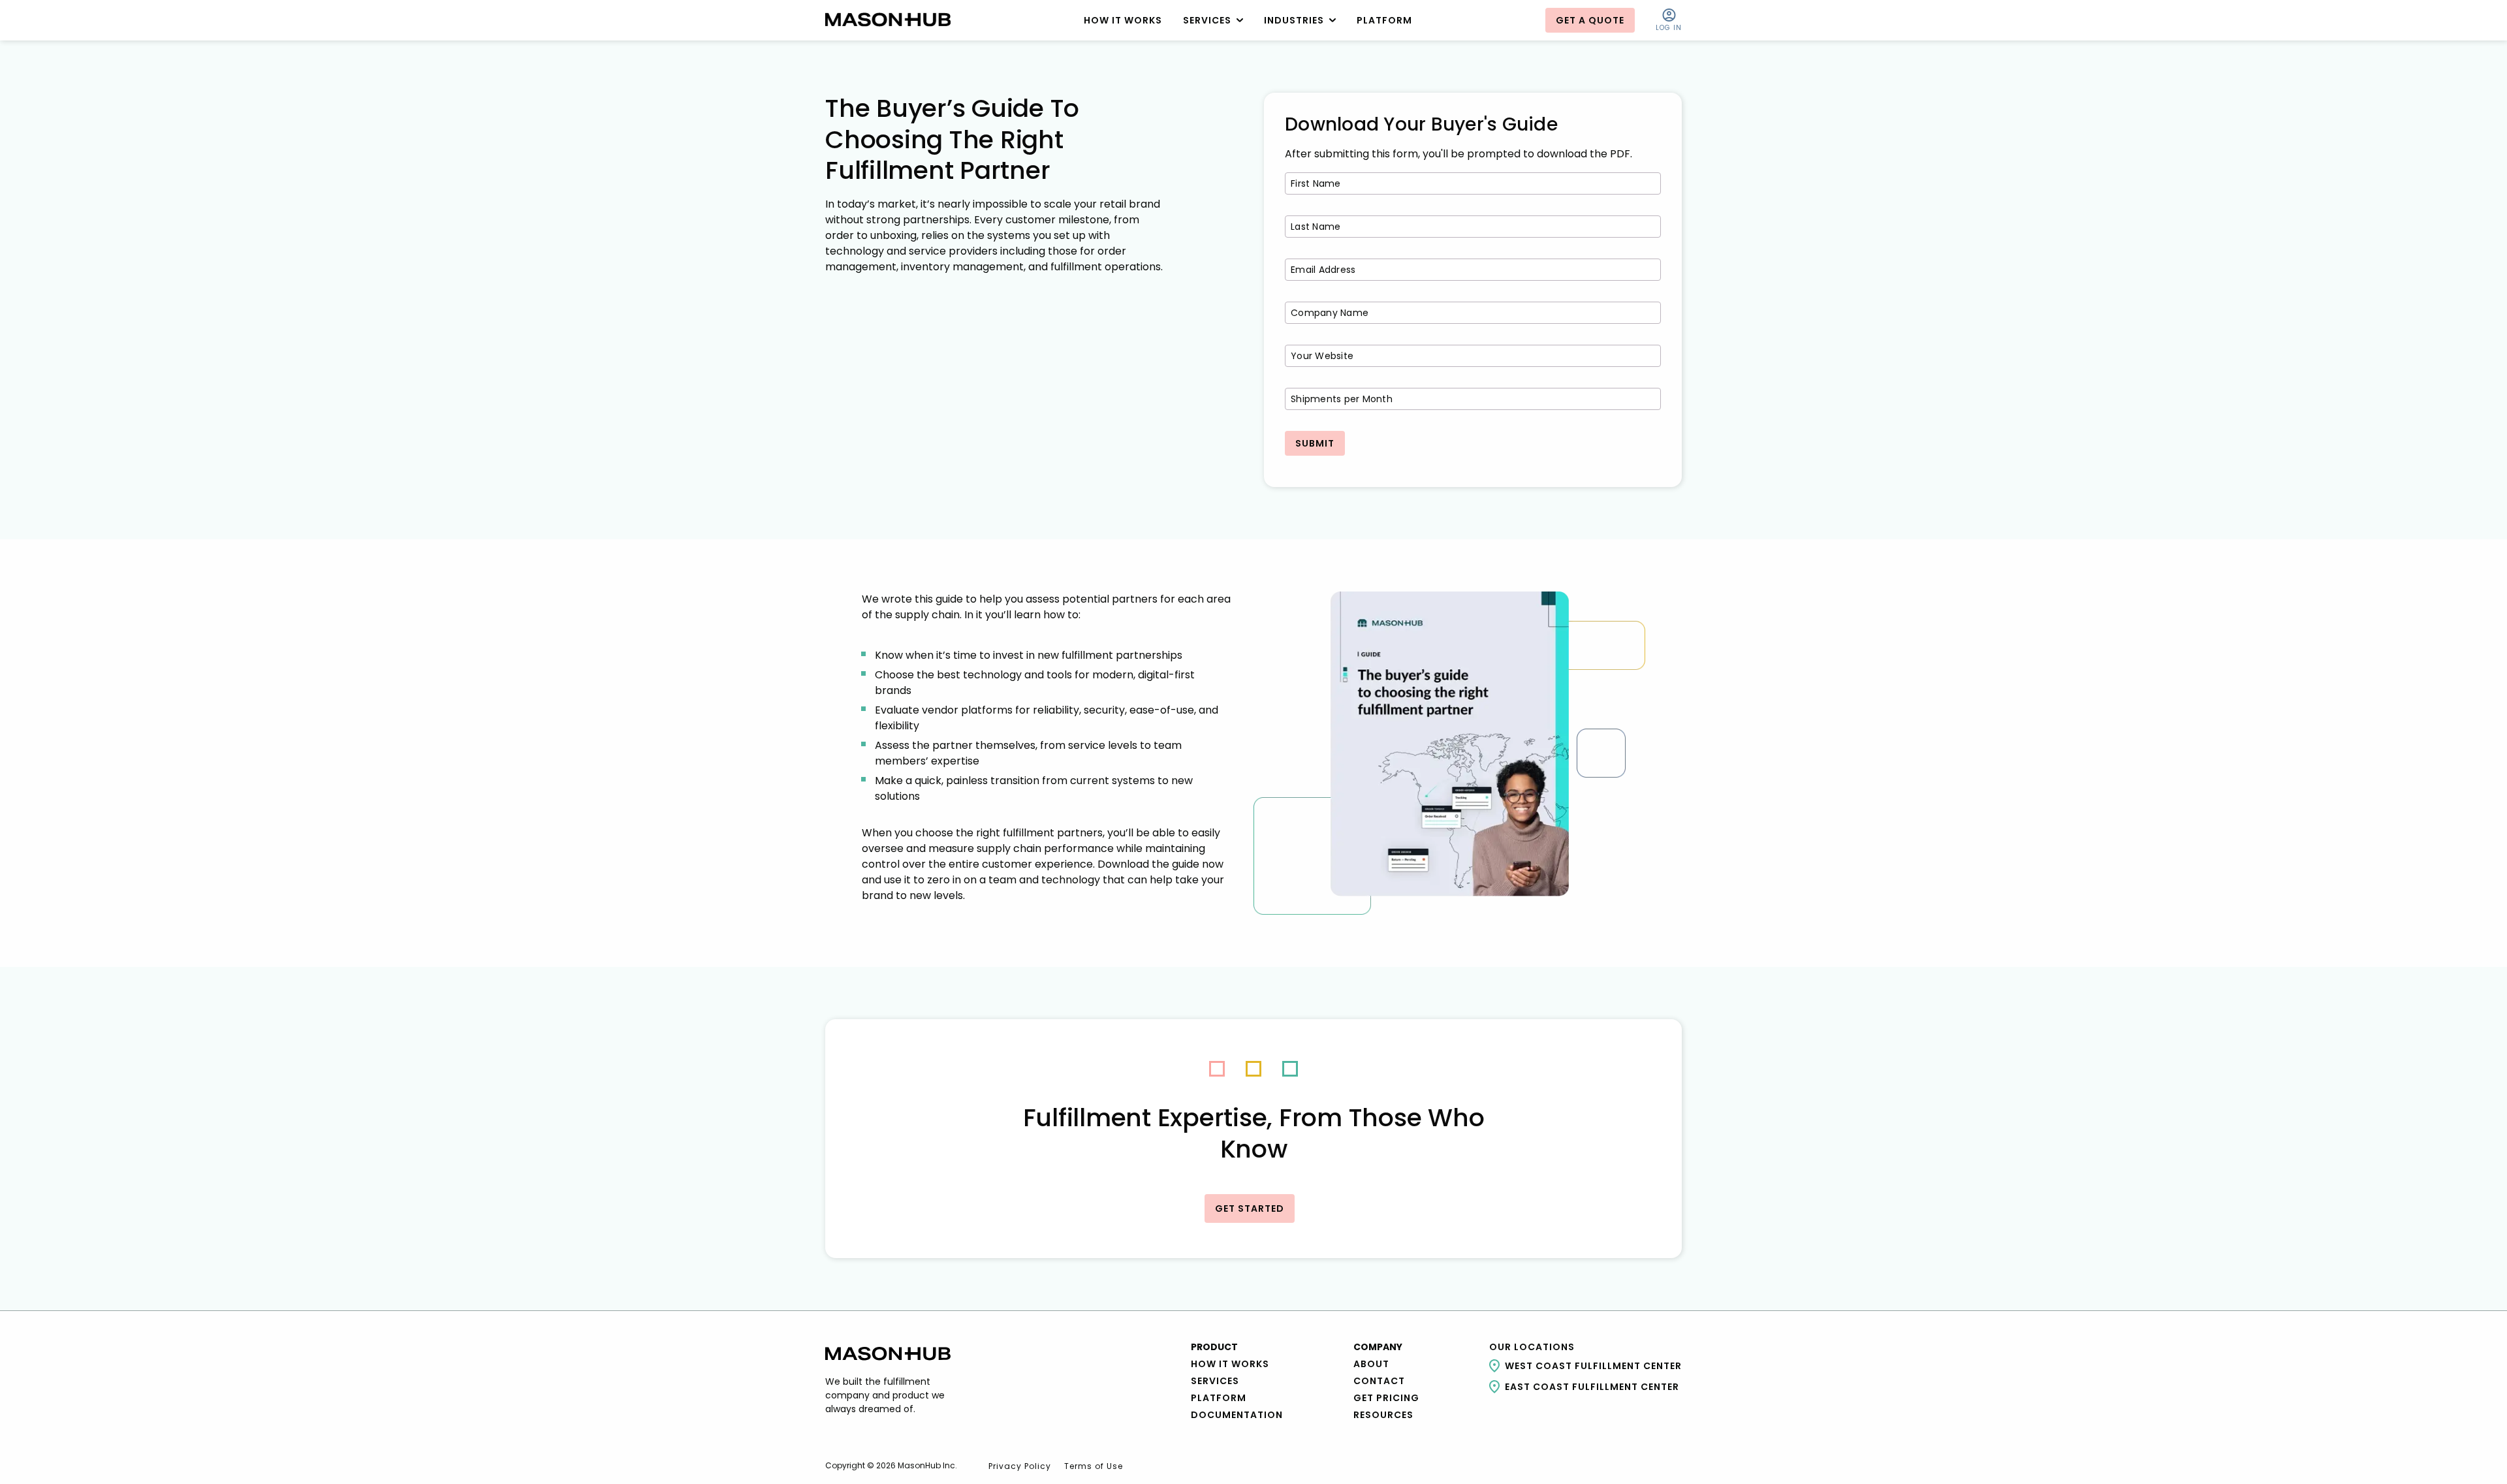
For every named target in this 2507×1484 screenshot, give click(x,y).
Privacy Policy (1020, 1466)
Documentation (1237, 1415)
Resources (1383, 1415)
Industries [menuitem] (1294, 20)
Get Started (1250, 1208)
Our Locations (1532, 1347)
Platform (1219, 1398)
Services (1215, 1381)
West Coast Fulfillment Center (1593, 1366)
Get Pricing (1386, 1398)
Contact (1379, 1381)
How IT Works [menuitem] (1123, 20)
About (1371, 1364)
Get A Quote (1590, 20)
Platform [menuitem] (1384, 20)
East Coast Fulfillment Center (1592, 1387)
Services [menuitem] (1207, 20)
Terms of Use (1094, 1466)
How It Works (1230, 1364)
